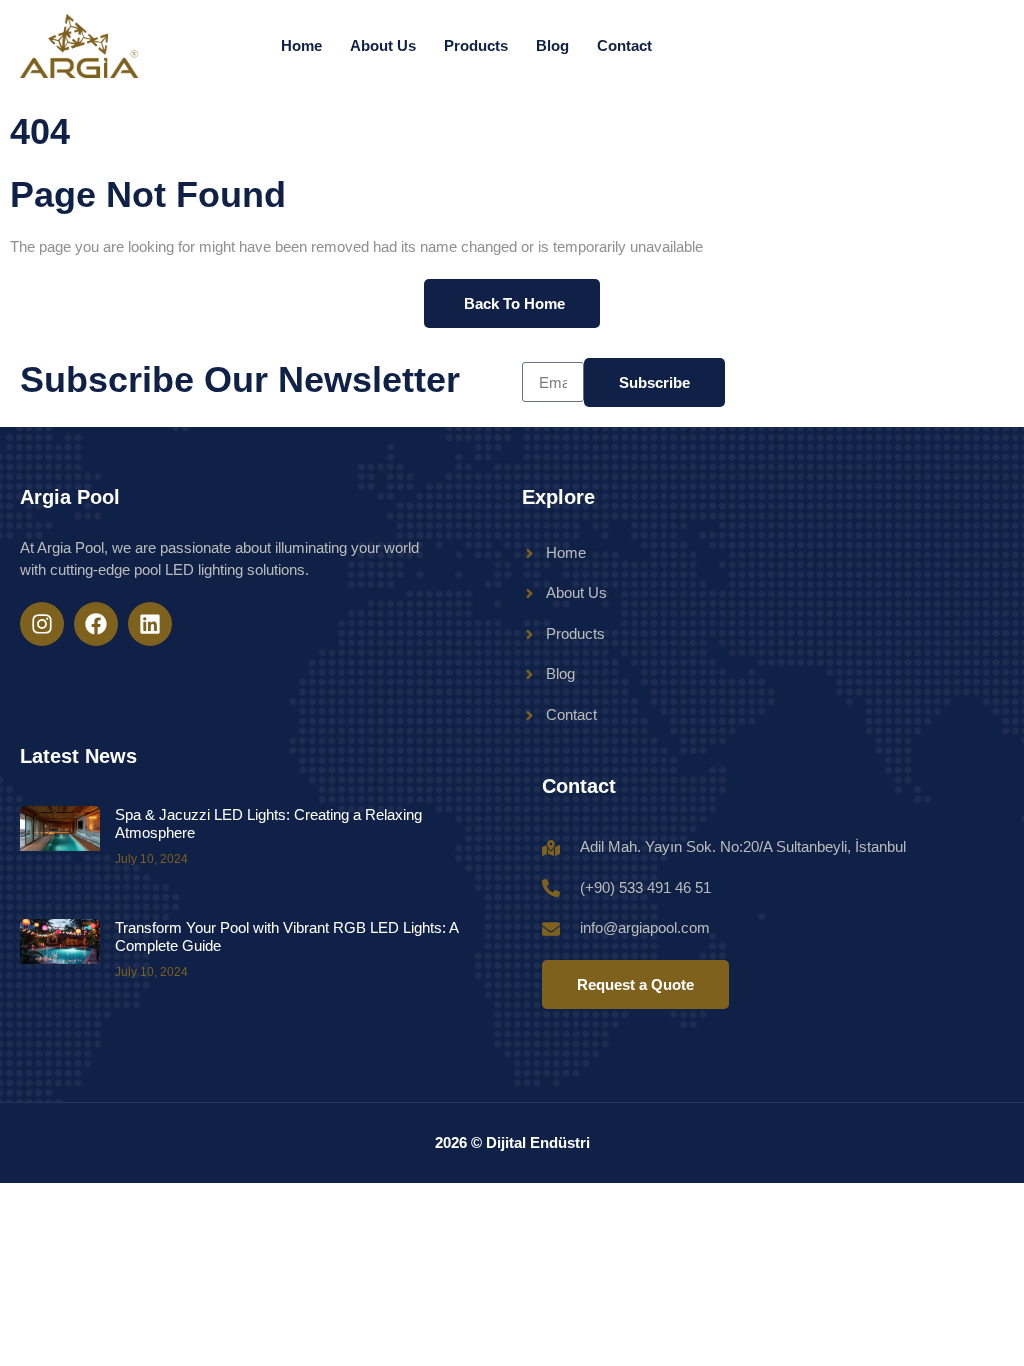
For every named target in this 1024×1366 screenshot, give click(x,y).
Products (476, 45)
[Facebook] (96, 624)
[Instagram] (42, 624)
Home (301, 45)
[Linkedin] (150, 624)
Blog (552, 45)
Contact (624, 45)
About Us (383, 45)
